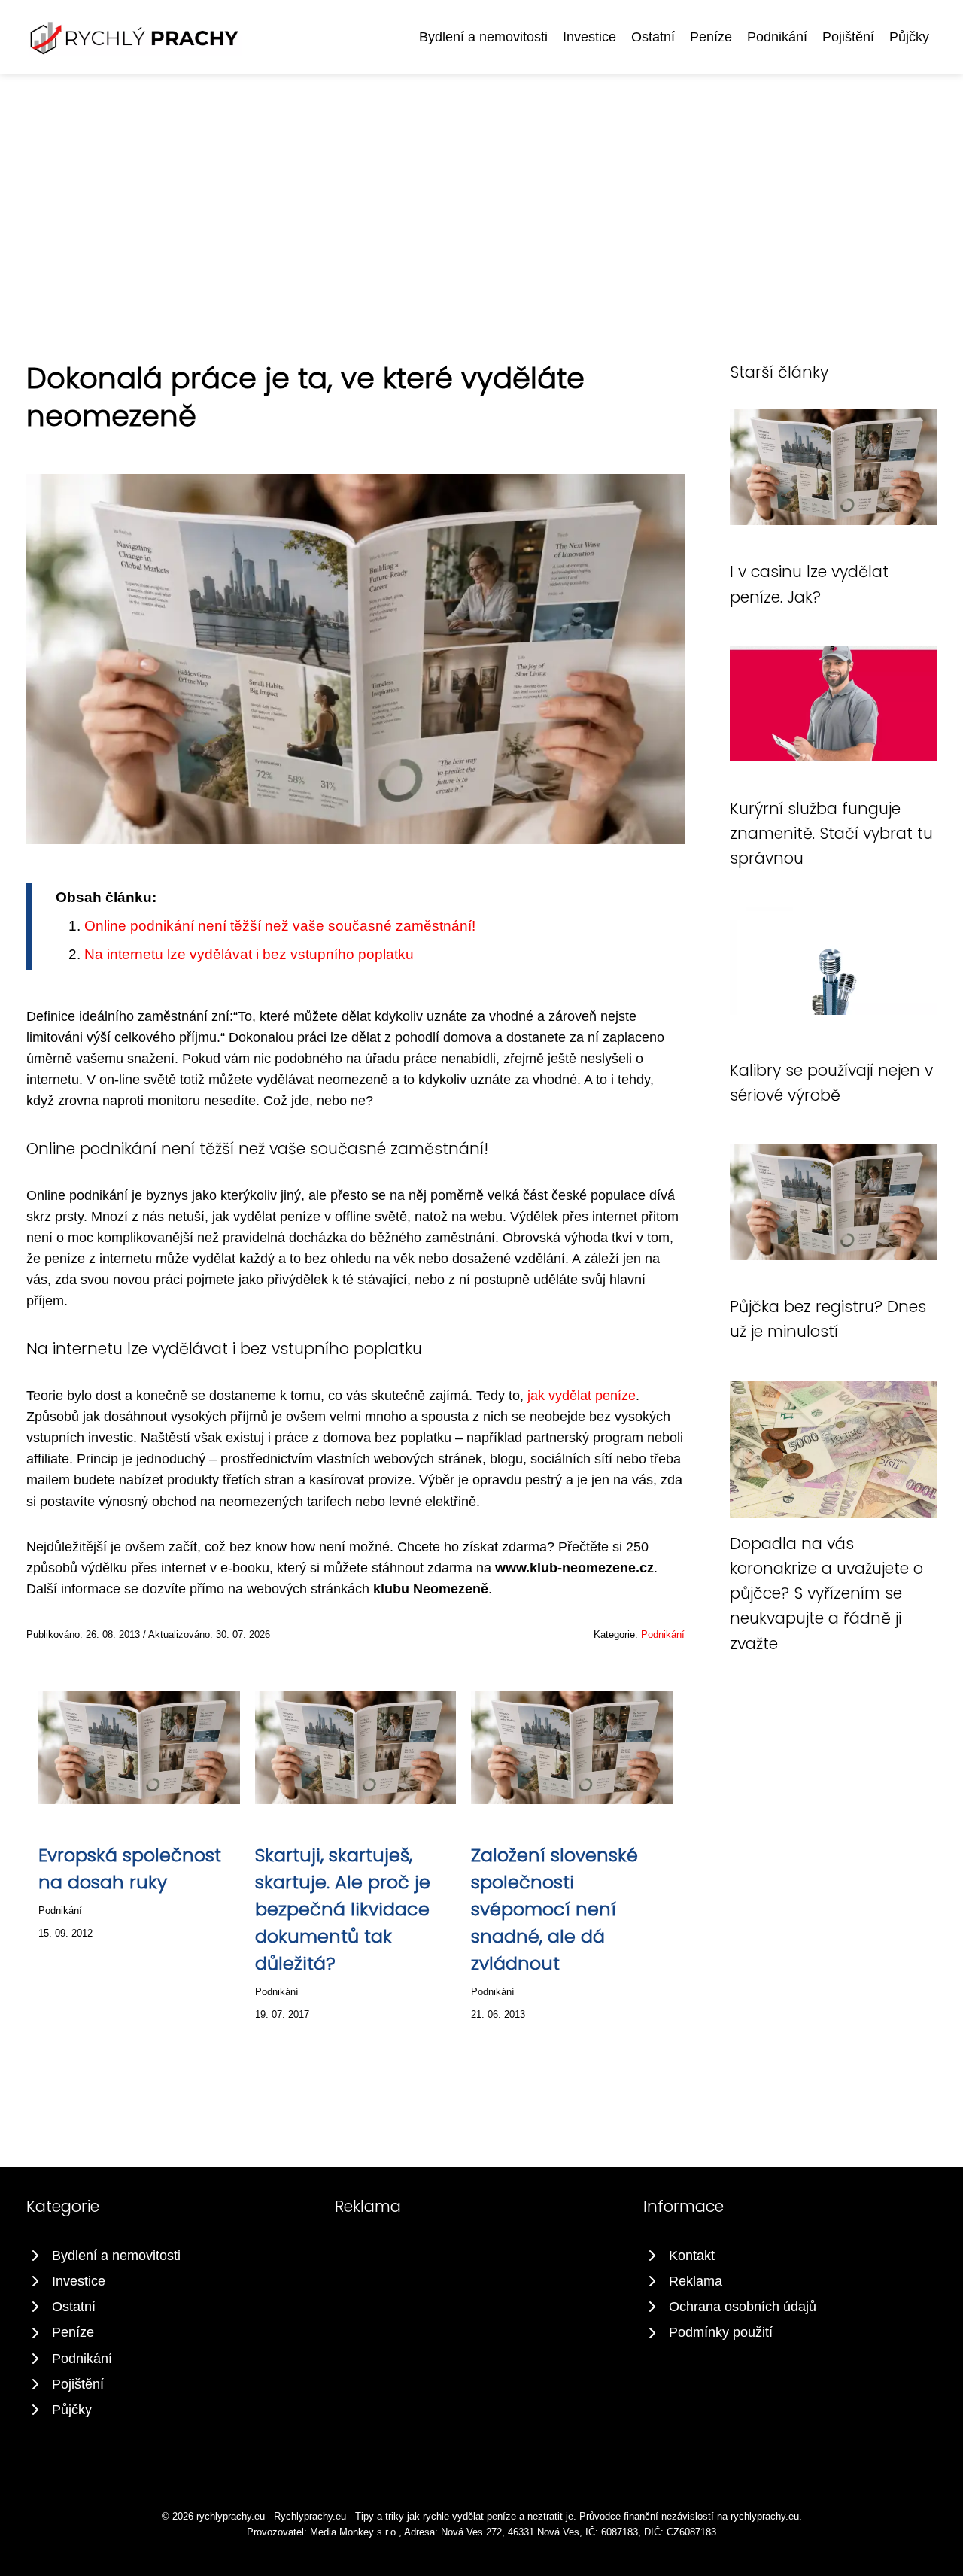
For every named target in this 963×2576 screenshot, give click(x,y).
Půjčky (909, 37)
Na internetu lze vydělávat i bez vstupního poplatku (249, 954)
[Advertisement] (481, 187)
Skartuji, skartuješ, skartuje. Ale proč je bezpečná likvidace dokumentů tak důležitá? (343, 1909)
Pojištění (848, 37)
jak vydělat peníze (582, 1396)
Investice (589, 37)
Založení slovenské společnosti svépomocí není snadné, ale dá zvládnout (554, 1909)
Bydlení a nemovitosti (483, 37)
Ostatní (653, 37)
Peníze (711, 37)
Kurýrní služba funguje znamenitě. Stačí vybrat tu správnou (831, 834)
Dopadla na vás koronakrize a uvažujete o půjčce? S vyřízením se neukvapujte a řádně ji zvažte (826, 1593)
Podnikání (777, 37)
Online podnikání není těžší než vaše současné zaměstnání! (280, 926)
